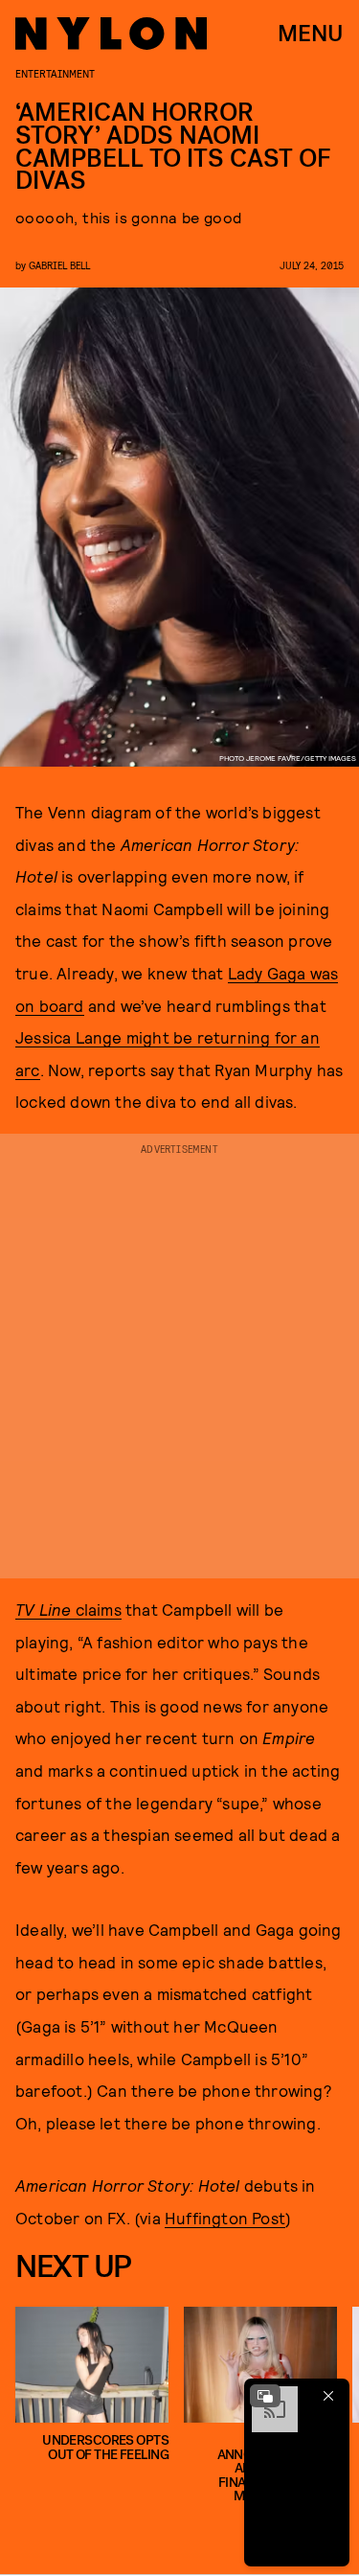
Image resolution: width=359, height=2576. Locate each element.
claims (68, 1609)
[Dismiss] (328, 2396)
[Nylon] (111, 34)
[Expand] (265, 2396)
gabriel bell (59, 265)
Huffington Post (225, 2218)
